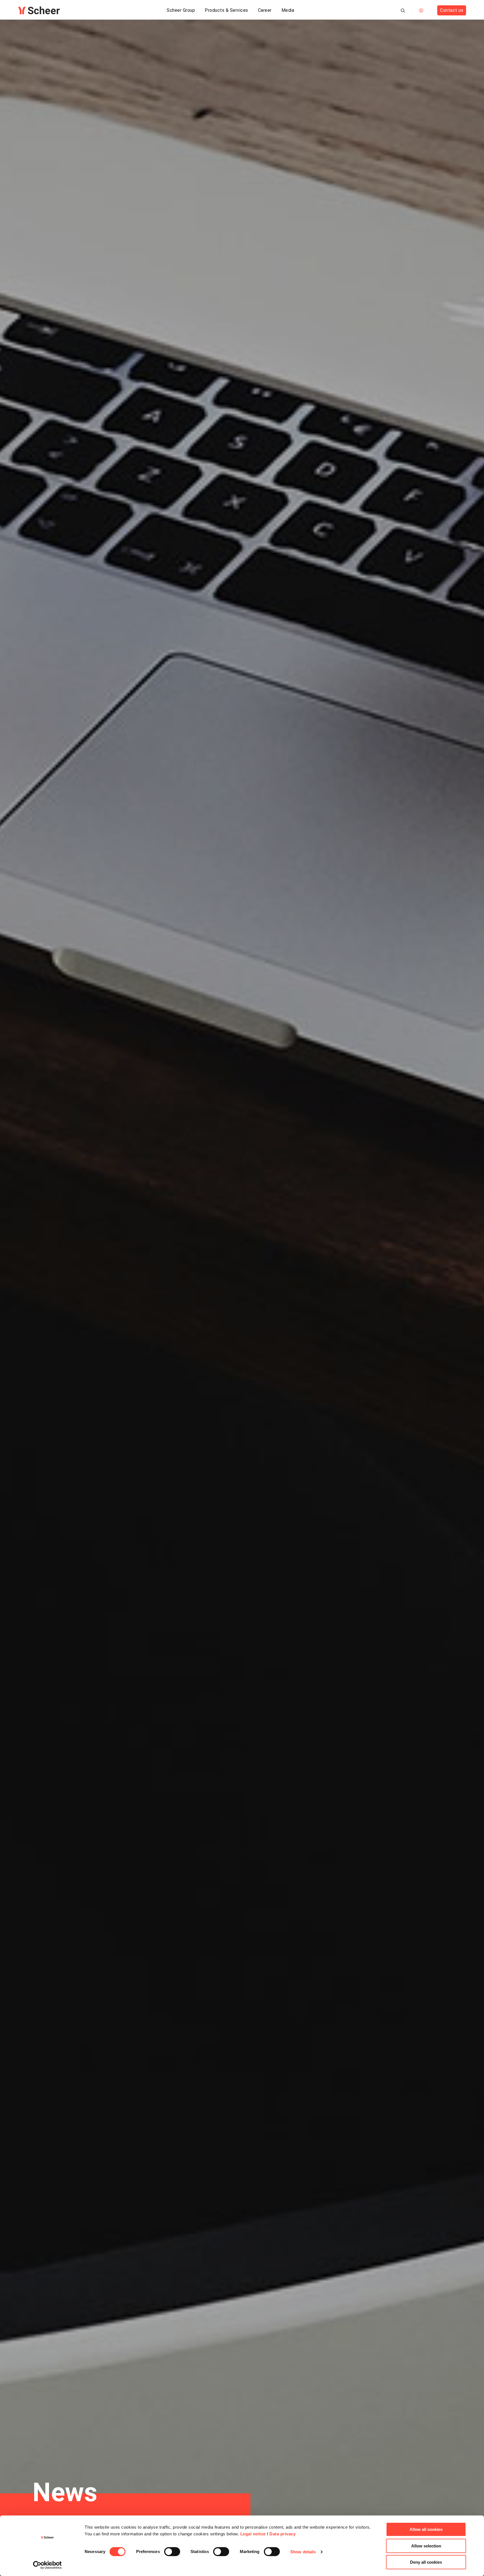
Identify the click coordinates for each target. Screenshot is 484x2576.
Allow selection (426, 2546)
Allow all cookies (426, 2529)
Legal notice (253, 2534)
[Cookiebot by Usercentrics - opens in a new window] (47, 2565)
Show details (303, 2552)
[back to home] (39, 10)
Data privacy (282, 2534)
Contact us (452, 10)
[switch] (172, 2552)
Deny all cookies (426, 2562)
